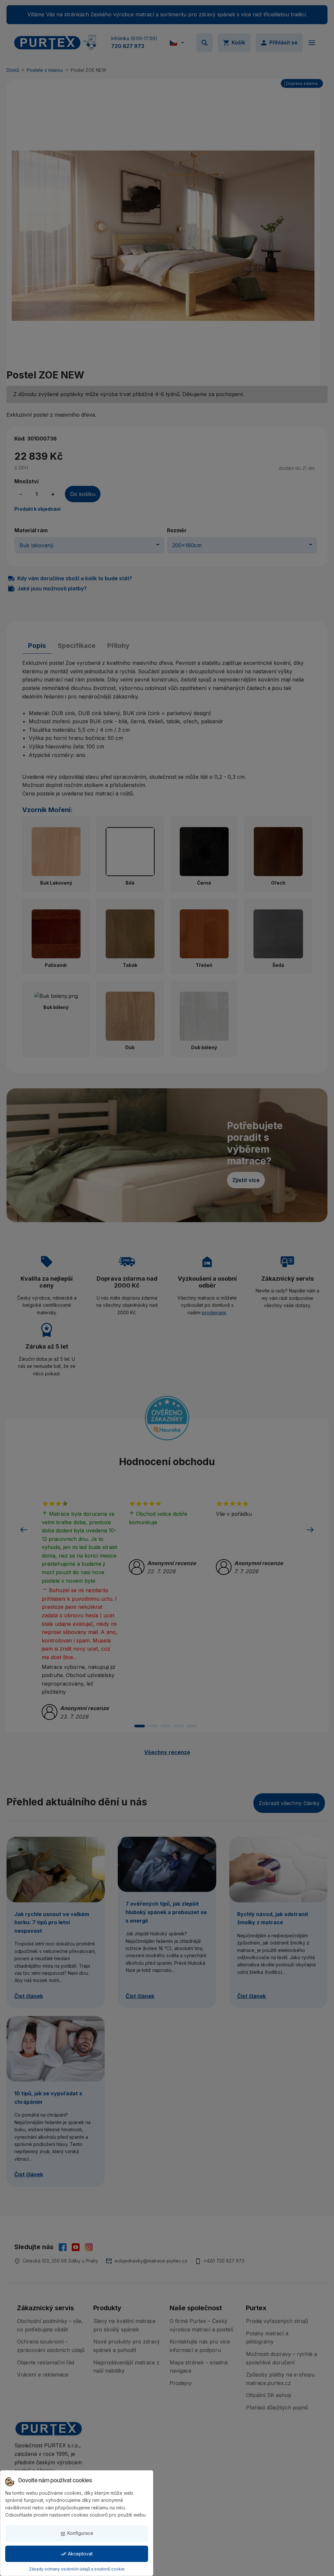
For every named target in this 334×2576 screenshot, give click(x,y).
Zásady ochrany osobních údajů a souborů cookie (77, 2569)
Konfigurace (77, 2533)
